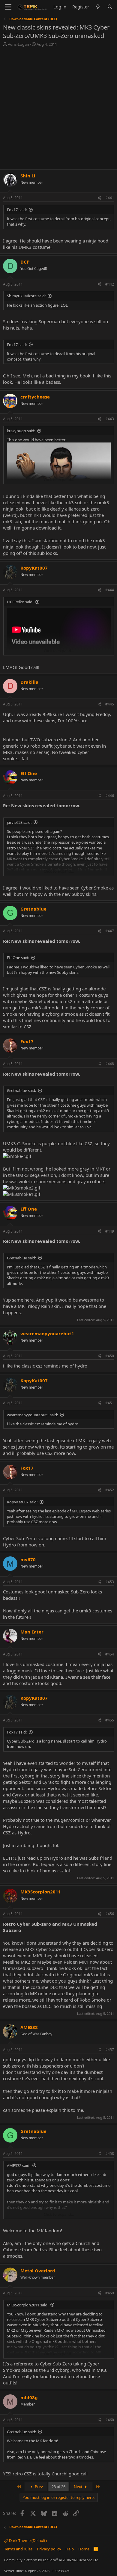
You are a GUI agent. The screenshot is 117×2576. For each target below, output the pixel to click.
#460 (110, 2420)
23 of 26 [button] (58, 2487)
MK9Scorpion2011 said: (28, 2305)
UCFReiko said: (20, 602)
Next (79, 2487)
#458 (110, 2154)
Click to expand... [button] (59, 480)
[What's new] (98, 7)
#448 (110, 1064)
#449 (110, 1231)
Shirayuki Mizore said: (26, 296)
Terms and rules (18, 2549)
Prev (38, 2487)
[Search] (110, 7)
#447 (110, 931)
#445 (110, 704)
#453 (110, 1582)
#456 (110, 1914)
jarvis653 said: (19, 822)
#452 (110, 1490)
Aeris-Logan (18, 44)
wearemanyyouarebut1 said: (32, 1415)
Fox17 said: (17, 210)
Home (84, 2549)
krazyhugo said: (21, 431)
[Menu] (8, 7)
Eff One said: (18, 958)
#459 (110, 2293)
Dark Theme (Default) (27, 2540)
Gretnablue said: (21, 1090)
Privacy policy (49, 2549)
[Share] (99, 198)
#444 (110, 590)
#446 (110, 796)
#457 (110, 2050)
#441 (110, 198)
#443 (110, 419)
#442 (110, 284)
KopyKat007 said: (22, 1502)
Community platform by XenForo (52, 2560)
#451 (110, 1403)
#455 (110, 1720)
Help (70, 2549)
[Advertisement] (58, 109)
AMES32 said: (19, 2165)
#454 (110, 1654)
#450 (110, 1356)
